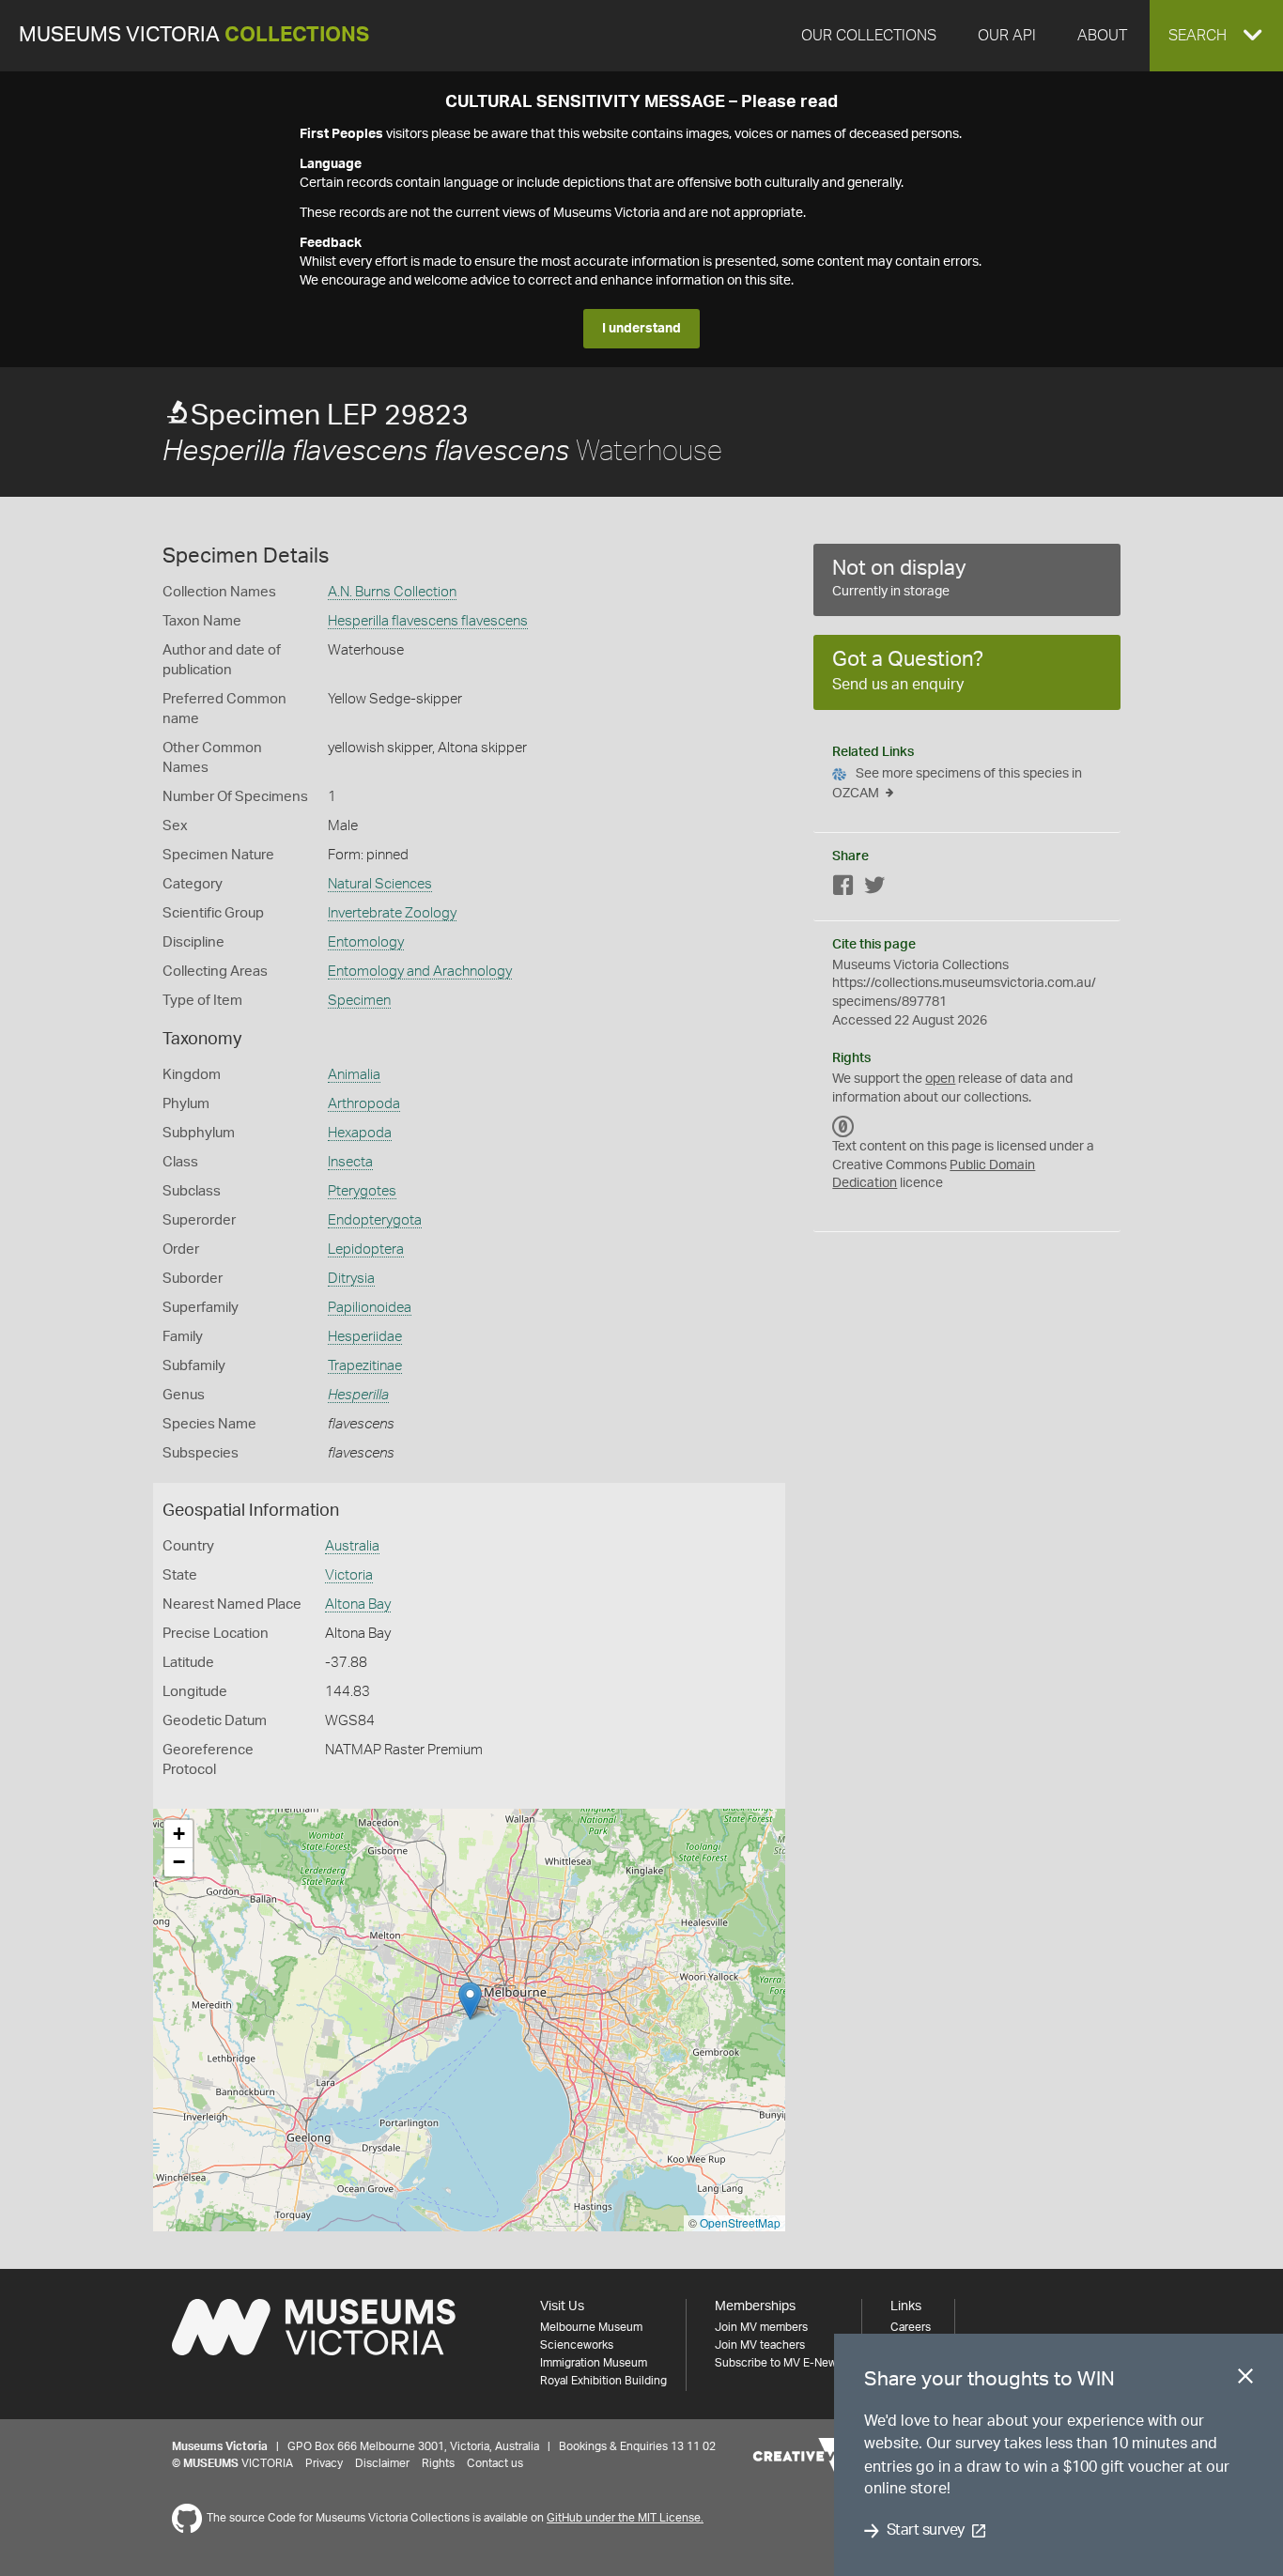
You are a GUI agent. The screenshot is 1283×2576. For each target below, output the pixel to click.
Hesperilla (358, 1395)
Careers (911, 2327)
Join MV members (761, 2327)
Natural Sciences (380, 884)
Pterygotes (362, 1191)
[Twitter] (874, 889)
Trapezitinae (365, 1366)
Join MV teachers (760, 2345)
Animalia (354, 1075)
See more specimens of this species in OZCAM (957, 784)
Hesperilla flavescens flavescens (428, 621)
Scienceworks (577, 2345)
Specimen (359, 1001)
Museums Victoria (194, 35)
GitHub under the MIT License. (625, 2518)
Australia (352, 1546)
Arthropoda (364, 1104)
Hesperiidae (365, 1337)
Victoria (349, 1575)
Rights (438, 2463)
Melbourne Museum (591, 2327)
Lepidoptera (366, 1249)
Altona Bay (358, 1604)
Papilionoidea (370, 1308)
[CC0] (843, 1126)
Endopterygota (375, 1220)
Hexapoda (360, 1133)
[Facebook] (843, 889)
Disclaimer (382, 2463)
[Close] (1245, 2380)
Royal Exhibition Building (603, 2381)
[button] (1216, 36)
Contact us (495, 2463)
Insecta (350, 1162)
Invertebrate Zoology (392, 913)
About (1102, 36)
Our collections (869, 36)
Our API (1007, 36)
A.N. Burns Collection (392, 592)
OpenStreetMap (740, 2222)
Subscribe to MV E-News (779, 2363)
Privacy (324, 2463)
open (940, 1079)
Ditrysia (351, 1279)
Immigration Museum (594, 2363)
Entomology (366, 942)
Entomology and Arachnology (420, 972)
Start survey (926, 2531)
